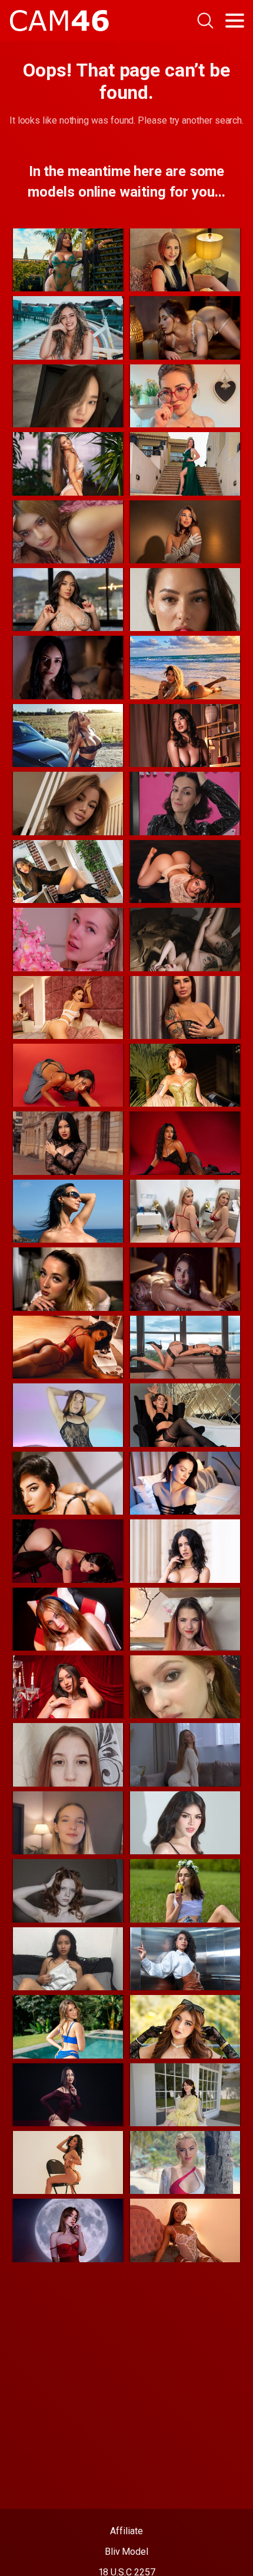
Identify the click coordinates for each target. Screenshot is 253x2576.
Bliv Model (126, 2552)
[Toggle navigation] (235, 21)
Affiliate (126, 2531)
